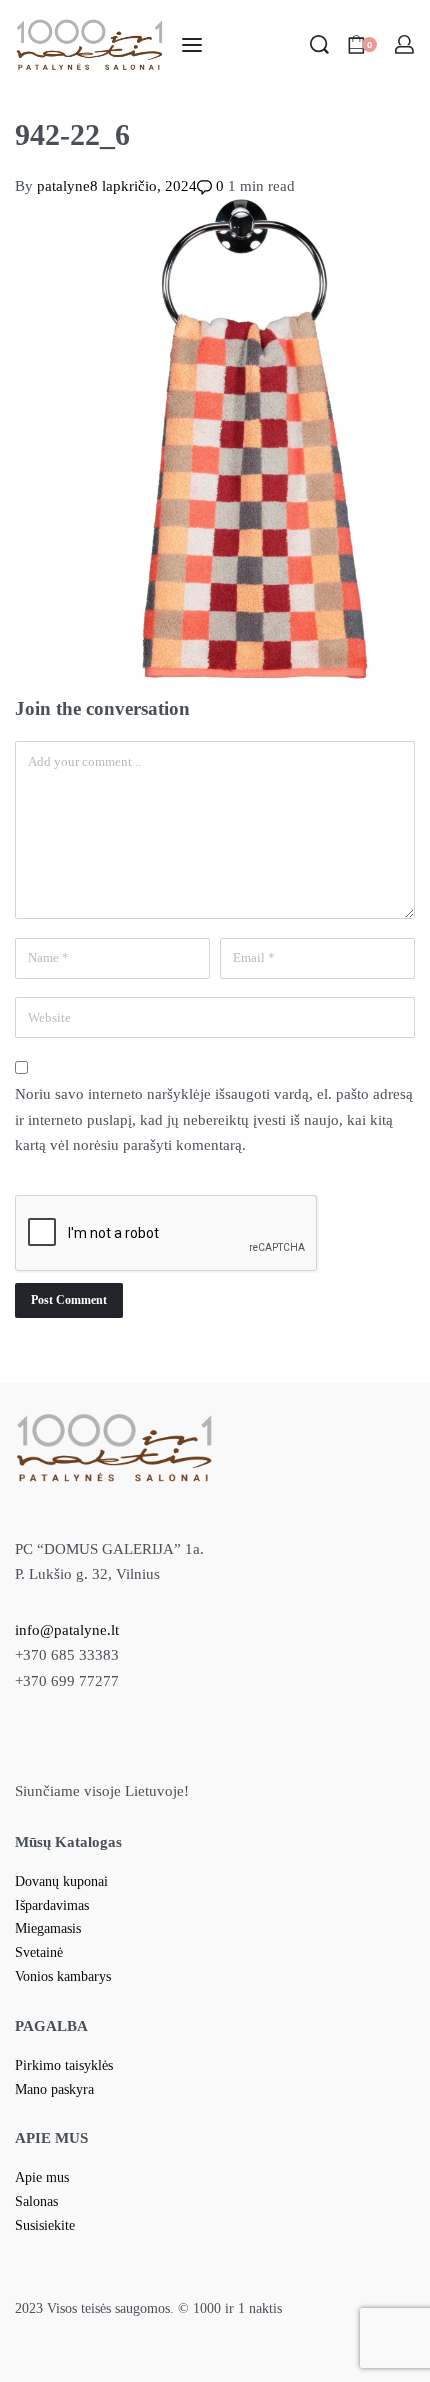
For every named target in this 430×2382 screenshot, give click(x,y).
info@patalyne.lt (67, 1630)
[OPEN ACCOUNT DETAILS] (404, 44)
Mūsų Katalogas (68, 1842)
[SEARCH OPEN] (319, 44)
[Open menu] (192, 45)
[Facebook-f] (197, 1751)
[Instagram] (234, 1751)
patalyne (63, 186)
